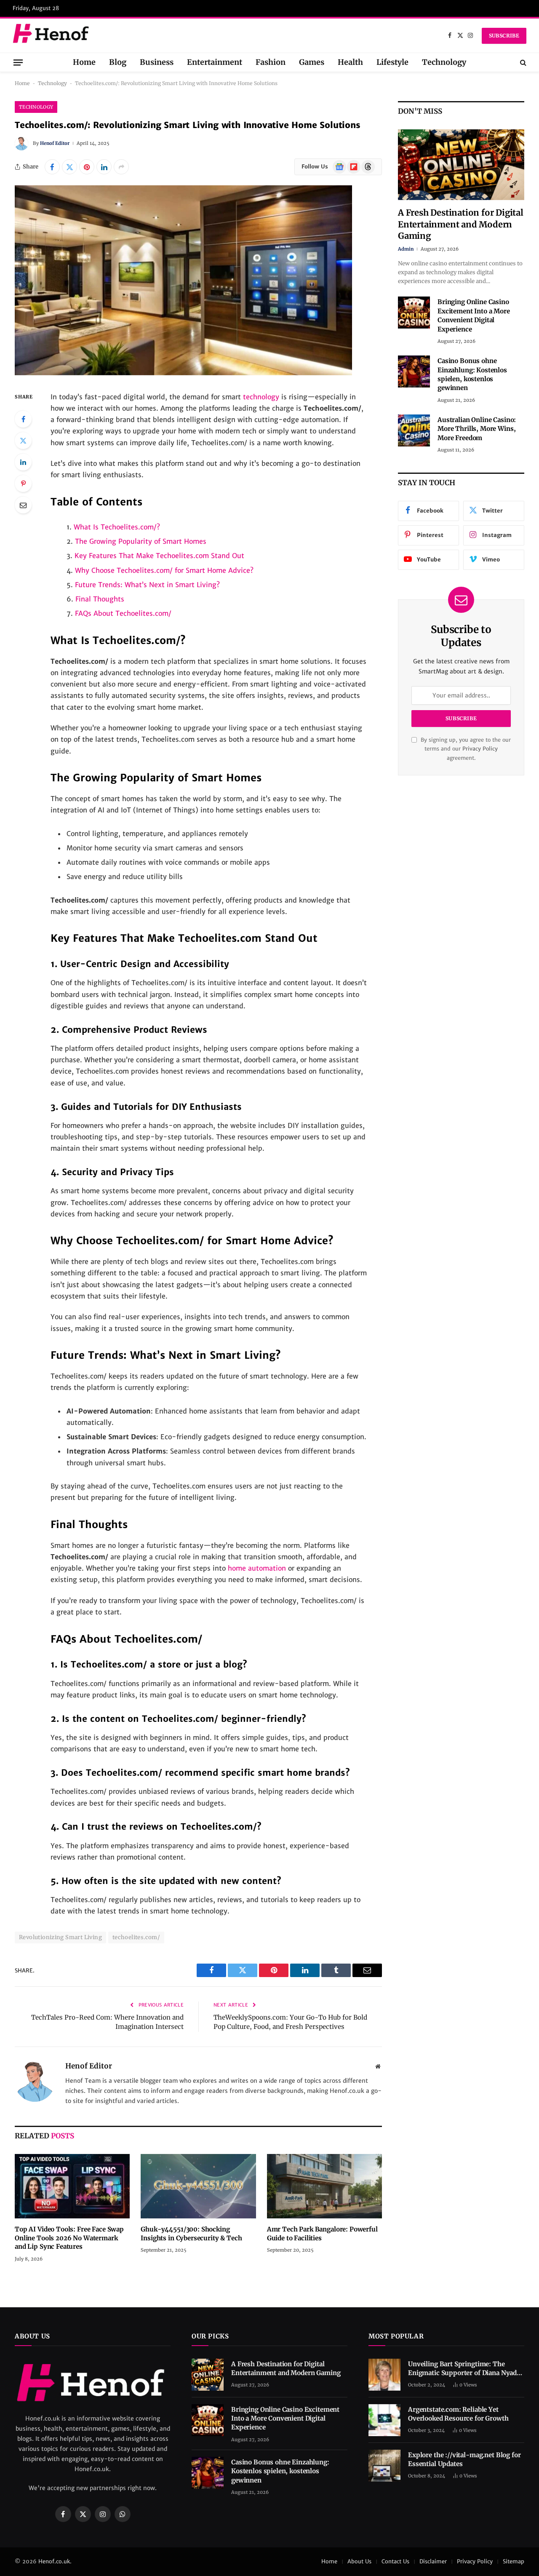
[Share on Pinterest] (87, 167)
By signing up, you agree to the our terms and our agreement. (465, 749)
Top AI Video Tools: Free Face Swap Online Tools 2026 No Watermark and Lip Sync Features (69, 2238)
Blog (118, 62)
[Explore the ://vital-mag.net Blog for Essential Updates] (384, 2466)
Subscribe (504, 36)
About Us (359, 2561)
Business (157, 62)
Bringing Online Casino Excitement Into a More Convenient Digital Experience (474, 315)
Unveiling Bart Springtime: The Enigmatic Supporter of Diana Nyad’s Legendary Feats (465, 2369)
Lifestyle (392, 62)
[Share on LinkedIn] (104, 167)
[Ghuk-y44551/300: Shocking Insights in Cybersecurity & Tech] (198, 2186)
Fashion (271, 62)
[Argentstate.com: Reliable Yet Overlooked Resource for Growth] (384, 2420)
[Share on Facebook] (52, 167)
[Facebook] (23, 419)
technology (261, 397)
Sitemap (514, 2561)
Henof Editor (55, 143)
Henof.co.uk (54, 2561)
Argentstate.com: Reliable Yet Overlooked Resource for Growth (458, 2414)
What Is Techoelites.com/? (117, 527)
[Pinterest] (23, 484)
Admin (406, 249)
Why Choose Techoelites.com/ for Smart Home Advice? (164, 570)
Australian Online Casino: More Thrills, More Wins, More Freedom (477, 429)
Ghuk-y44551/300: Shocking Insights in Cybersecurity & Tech (191, 2233)
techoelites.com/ (136, 1937)
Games (312, 62)
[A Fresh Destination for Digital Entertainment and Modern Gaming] (461, 165)
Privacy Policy (480, 749)
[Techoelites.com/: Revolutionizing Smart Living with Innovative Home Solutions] (183, 373)
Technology (444, 62)
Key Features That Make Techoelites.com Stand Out (159, 556)
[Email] (23, 505)
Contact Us (395, 2561)
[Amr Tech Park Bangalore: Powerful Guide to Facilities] (324, 2186)
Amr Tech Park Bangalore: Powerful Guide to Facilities (322, 2233)
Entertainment (215, 62)
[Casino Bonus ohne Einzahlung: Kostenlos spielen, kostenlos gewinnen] (414, 371)
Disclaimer (433, 2561)
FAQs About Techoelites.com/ (123, 613)
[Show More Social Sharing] (121, 167)
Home (84, 62)
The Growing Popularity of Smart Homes (141, 541)
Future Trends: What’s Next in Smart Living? (147, 585)
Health (350, 62)
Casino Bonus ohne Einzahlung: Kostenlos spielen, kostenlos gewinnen (472, 374)
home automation (257, 1568)
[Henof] (52, 36)
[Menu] (18, 62)
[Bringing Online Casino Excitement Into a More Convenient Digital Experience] (414, 313)
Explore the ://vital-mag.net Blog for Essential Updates (464, 2459)
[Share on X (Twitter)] (69, 167)
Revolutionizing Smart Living (60, 1937)
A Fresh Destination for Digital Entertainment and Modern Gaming (461, 224)
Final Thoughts (100, 599)
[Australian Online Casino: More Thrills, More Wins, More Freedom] (414, 430)
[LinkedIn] (23, 462)
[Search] (522, 62)
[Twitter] (23, 441)
